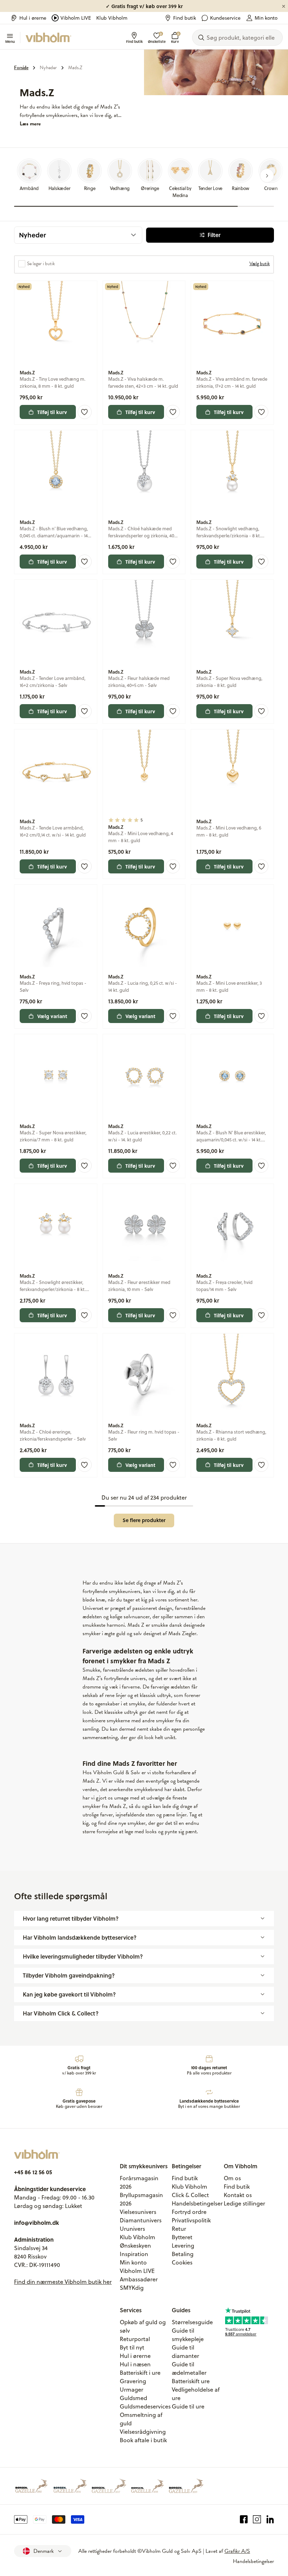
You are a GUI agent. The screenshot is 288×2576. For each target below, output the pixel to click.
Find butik (185, 18)
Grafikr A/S (237, 2551)
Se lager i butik (41, 264)
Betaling (183, 2254)
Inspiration (134, 2254)
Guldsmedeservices (145, 2406)
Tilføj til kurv (52, 412)
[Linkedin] (270, 2519)
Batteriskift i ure (140, 2373)
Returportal (135, 2339)
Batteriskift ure (191, 2381)
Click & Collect (190, 2195)
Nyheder (48, 68)
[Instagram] (257, 2519)
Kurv (175, 38)
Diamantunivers (141, 2220)
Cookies (182, 2262)
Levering (183, 2246)
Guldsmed (133, 2398)
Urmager (132, 2390)
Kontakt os (238, 2195)
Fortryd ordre (189, 2212)
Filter (214, 235)
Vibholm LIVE (76, 18)
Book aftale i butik (143, 2440)
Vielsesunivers (138, 2212)
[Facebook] (244, 2519)
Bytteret (182, 2237)
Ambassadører (139, 2279)
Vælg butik (260, 264)
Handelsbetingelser (197, 2203)
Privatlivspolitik (191, 2220)
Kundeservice (225, 18)
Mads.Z (75, 68)
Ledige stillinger (244, 2203)
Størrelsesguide (192, 2322)
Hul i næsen (135, 2364)
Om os (232, 2178)
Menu (10, 41)
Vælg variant (52, 1016)
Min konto (266, 18)
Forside (21, 68)
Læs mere (30, 124)
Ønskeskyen (135, 2246)
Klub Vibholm (112, 18)
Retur (179, 2229)
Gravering (133, 2381)
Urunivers (132, 2229)
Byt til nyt (132, 2347)
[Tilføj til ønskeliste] (85, 412)
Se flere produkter (144, 1520)
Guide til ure (188, 2406)
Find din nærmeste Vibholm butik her (63, 2282)
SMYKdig (132, 2288)
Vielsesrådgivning (143, 2432)
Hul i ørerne (33, 18)
